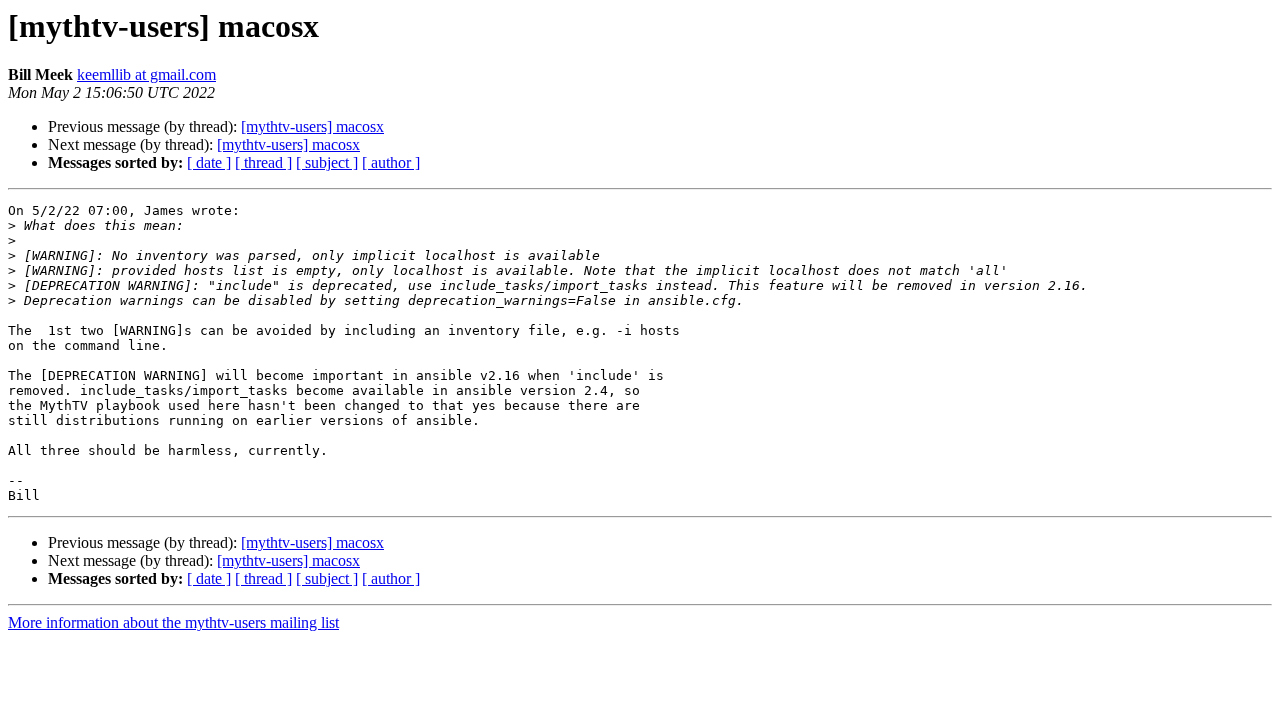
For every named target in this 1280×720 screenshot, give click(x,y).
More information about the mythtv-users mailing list (173, 622)
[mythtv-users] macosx (312, 126)
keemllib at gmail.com (146, 74)
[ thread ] (263, 162)
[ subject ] (327, 162)
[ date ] (209, 162)
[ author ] (391, 162)
